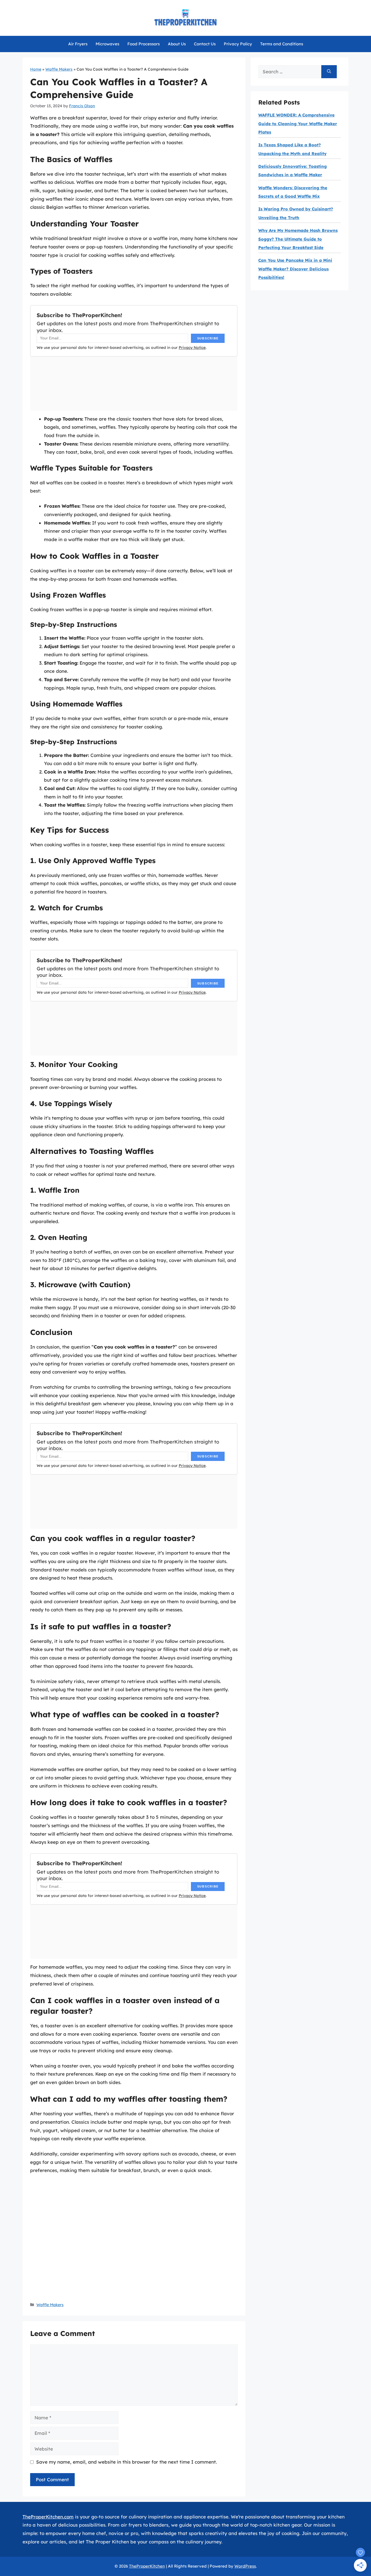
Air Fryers (78, 44)
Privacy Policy (238, 44)
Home (36, 69)
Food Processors (144, 44)
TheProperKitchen (147, 2566)
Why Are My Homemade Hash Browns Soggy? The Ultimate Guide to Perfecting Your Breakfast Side (298, 239)
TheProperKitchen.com (48, 2517)
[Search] (329, 72)
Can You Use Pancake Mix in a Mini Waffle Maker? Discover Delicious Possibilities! (295, 269)
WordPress (245, 2566)
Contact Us (205, 44)
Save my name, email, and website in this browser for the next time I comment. (127, 2462)
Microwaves (107, 44)
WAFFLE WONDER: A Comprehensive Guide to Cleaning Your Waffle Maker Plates (298, 124)
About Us (177, 44)
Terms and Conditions (282, 44)
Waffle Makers (59, 69)
